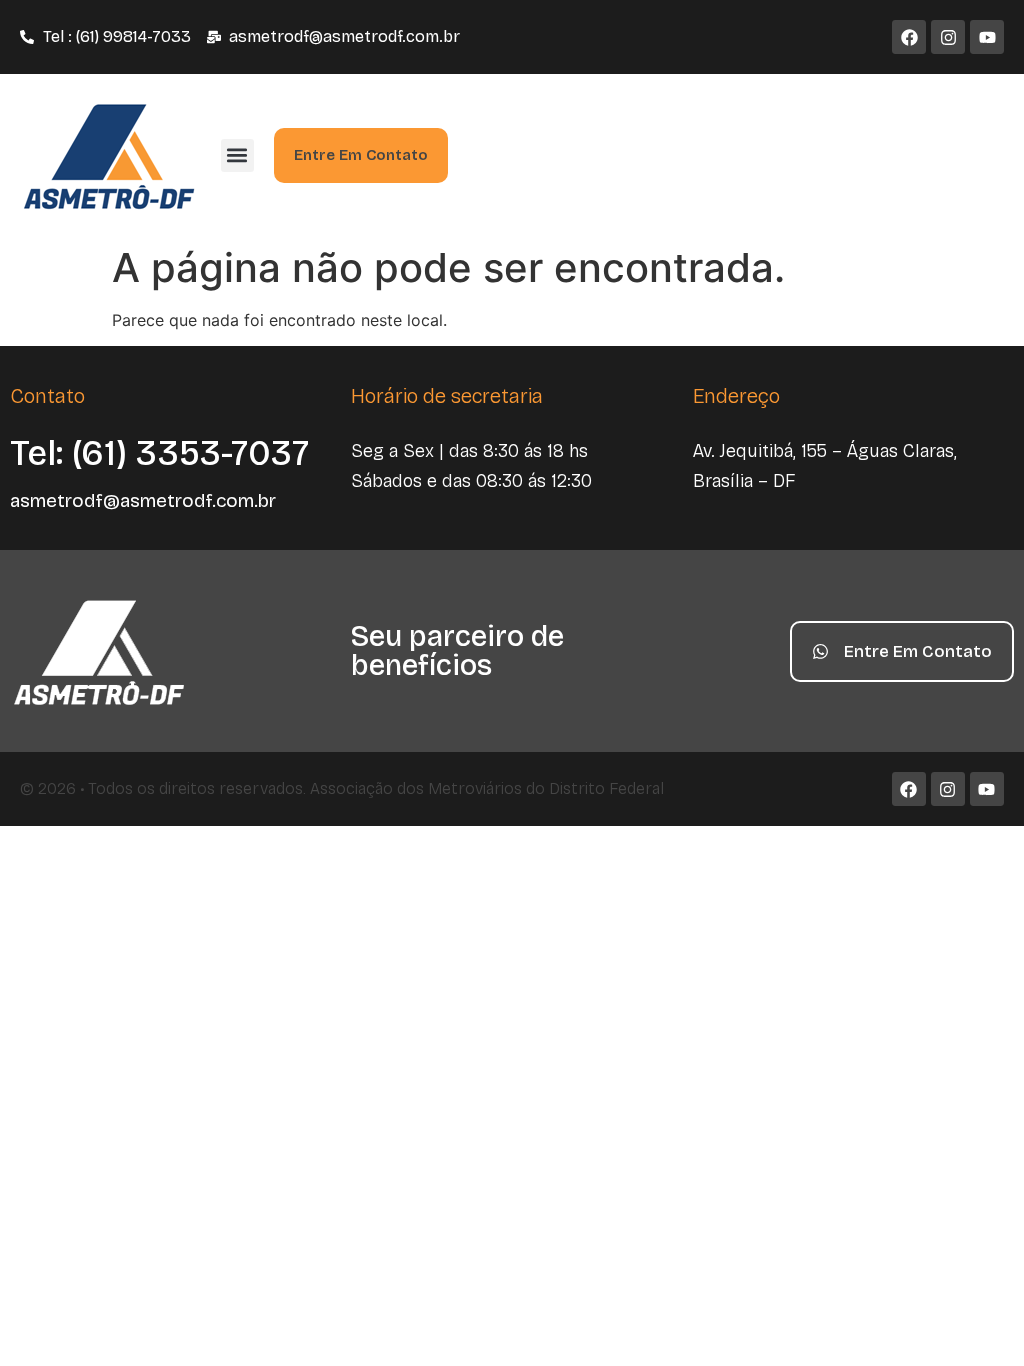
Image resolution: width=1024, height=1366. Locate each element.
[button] (237, 155)
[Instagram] (948, 37)
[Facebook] (909, 37)
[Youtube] (987, 37)
